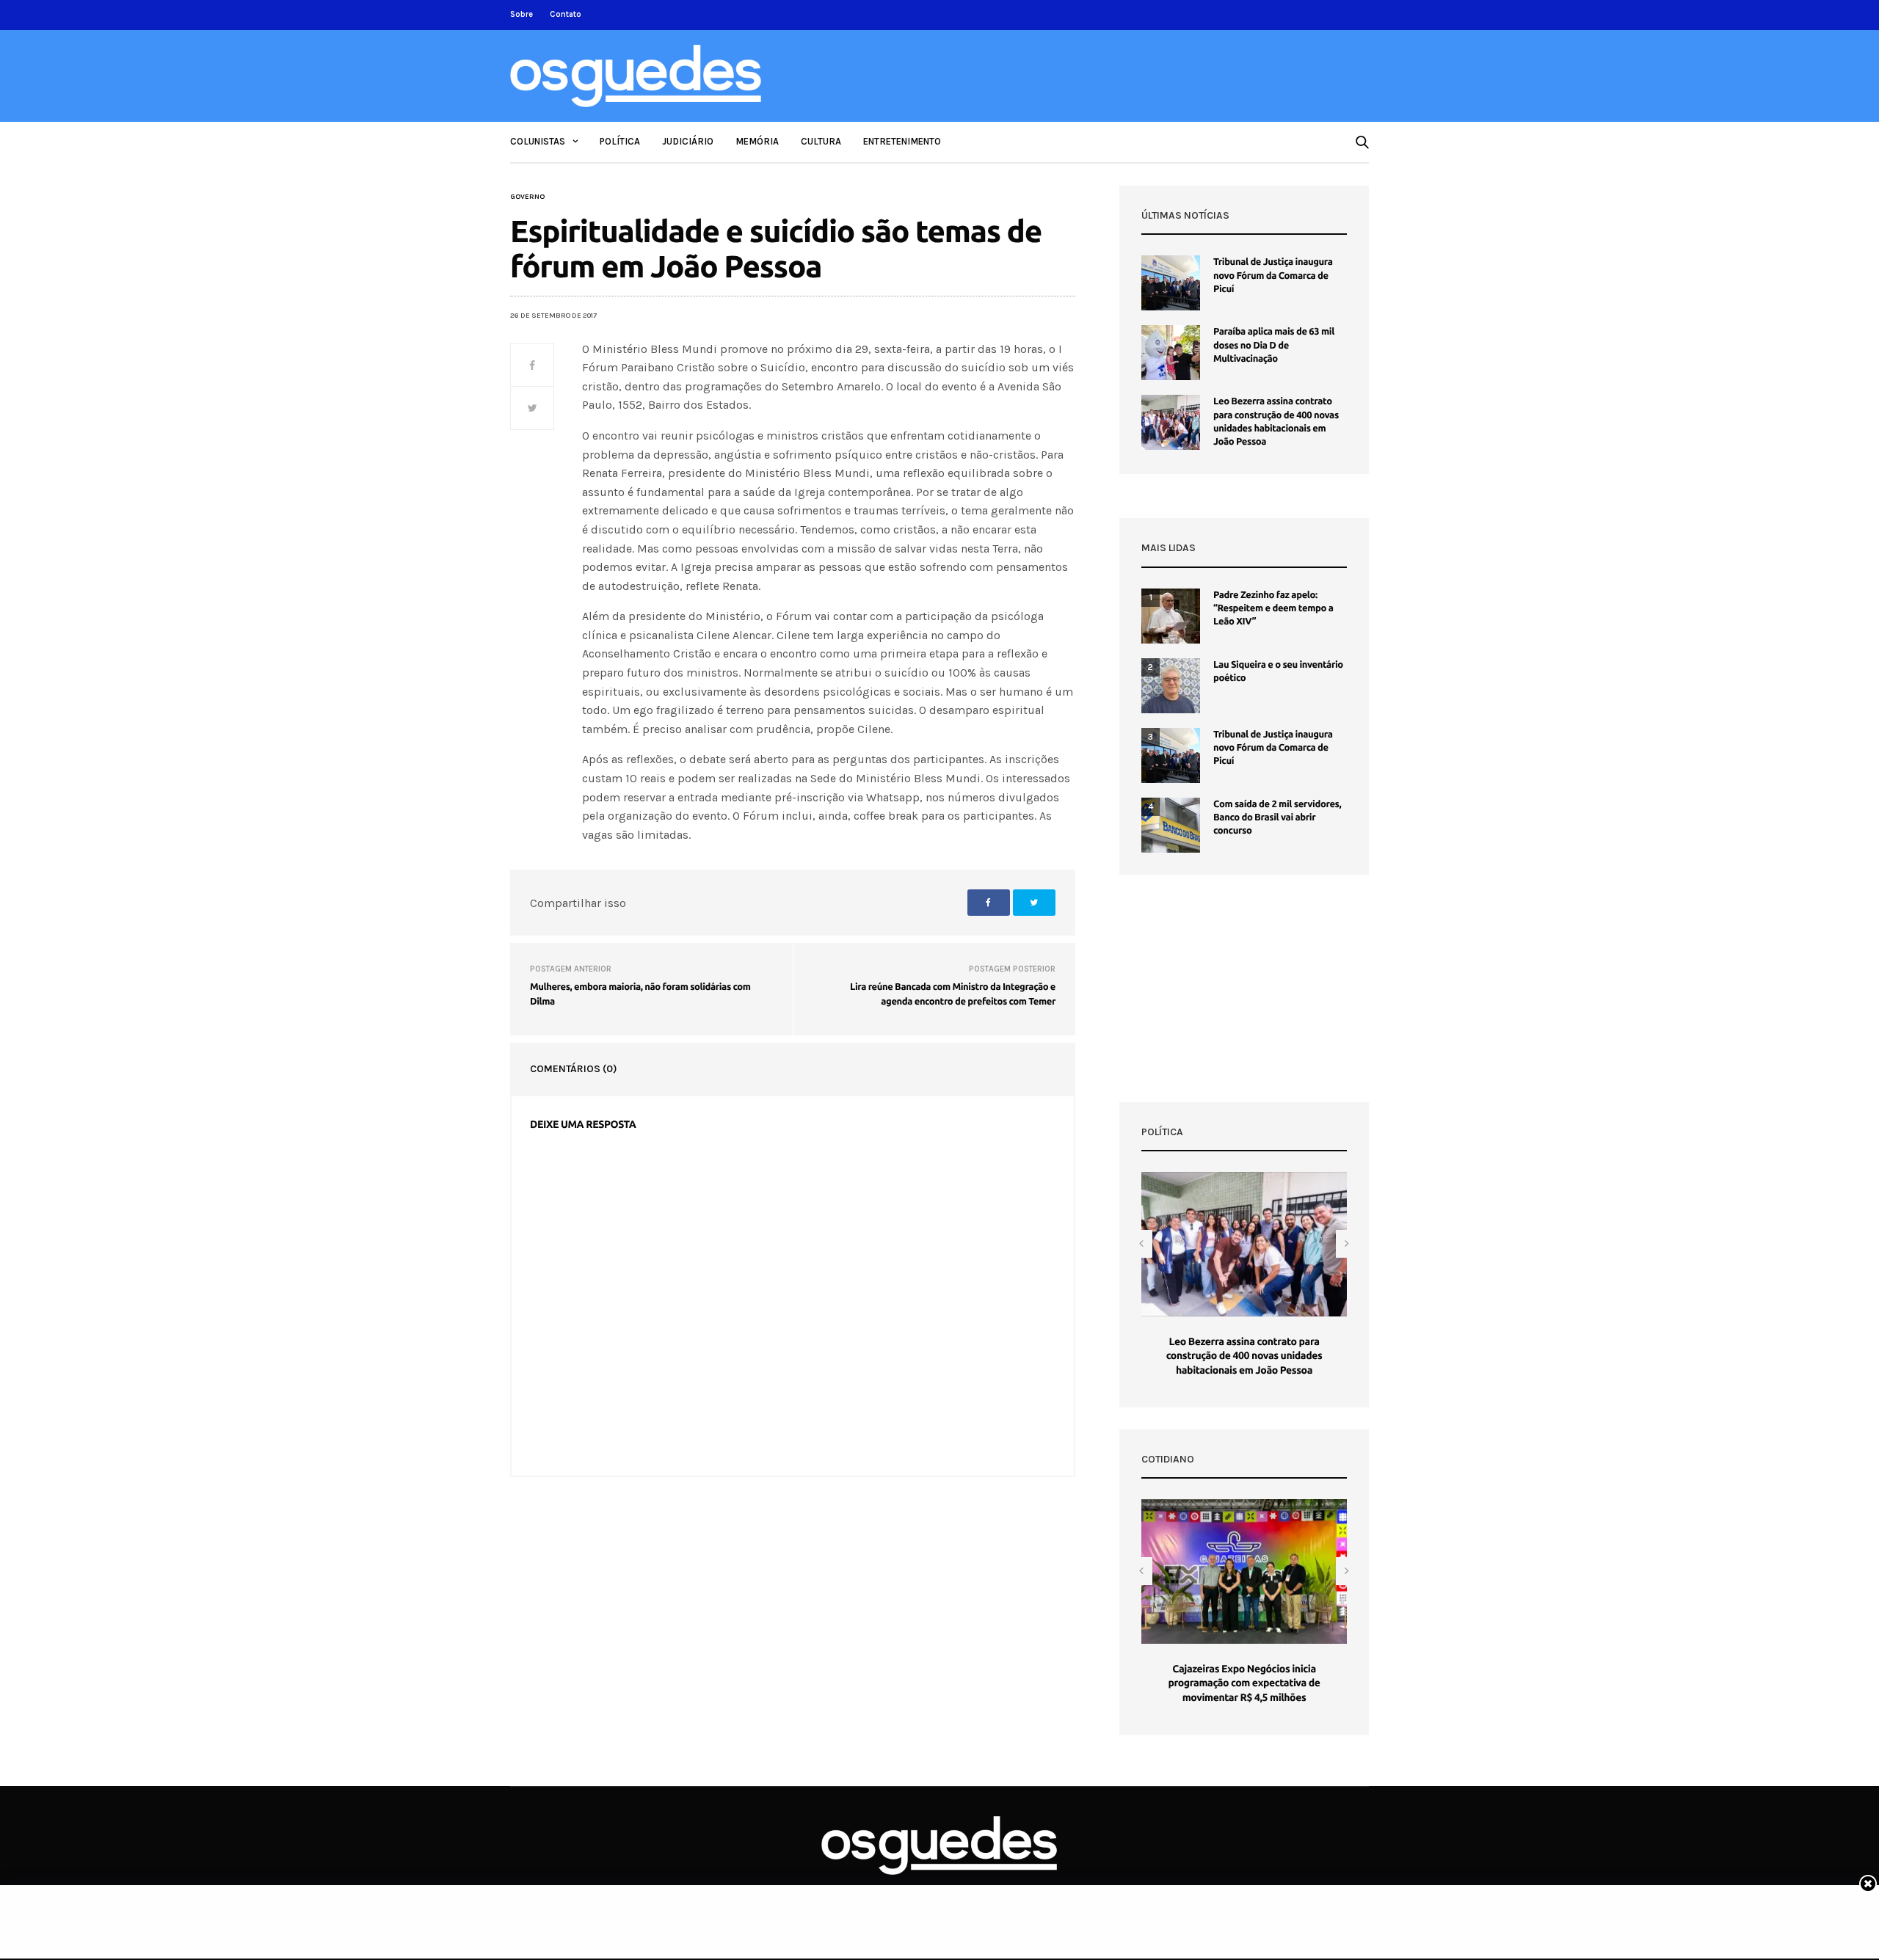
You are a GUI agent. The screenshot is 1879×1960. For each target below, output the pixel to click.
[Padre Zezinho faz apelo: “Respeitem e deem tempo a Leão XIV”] (1171, 616)
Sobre (521, 14)
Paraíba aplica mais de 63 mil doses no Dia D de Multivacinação (1274, 345)
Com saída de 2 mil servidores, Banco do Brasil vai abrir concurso (1277, 817)
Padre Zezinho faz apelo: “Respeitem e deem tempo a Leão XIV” (1273, 608)
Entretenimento (902, 141)
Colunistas (538, 141)
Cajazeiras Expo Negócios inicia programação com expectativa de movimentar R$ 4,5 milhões (1244, 1683)
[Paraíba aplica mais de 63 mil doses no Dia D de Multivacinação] (1171, 353)
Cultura (821, 141)
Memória (757, 141)
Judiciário (688, 141)
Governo (527, 197)
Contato (566, 14)
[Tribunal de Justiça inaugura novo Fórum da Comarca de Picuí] (1171, 283)
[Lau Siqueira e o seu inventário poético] (1171, 686)
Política (620, 141)
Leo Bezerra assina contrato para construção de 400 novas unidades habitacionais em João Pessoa (1244, 1356)
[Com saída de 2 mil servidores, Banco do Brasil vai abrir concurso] (1171, 825)
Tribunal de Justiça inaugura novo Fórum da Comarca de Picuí (1273, 275)
